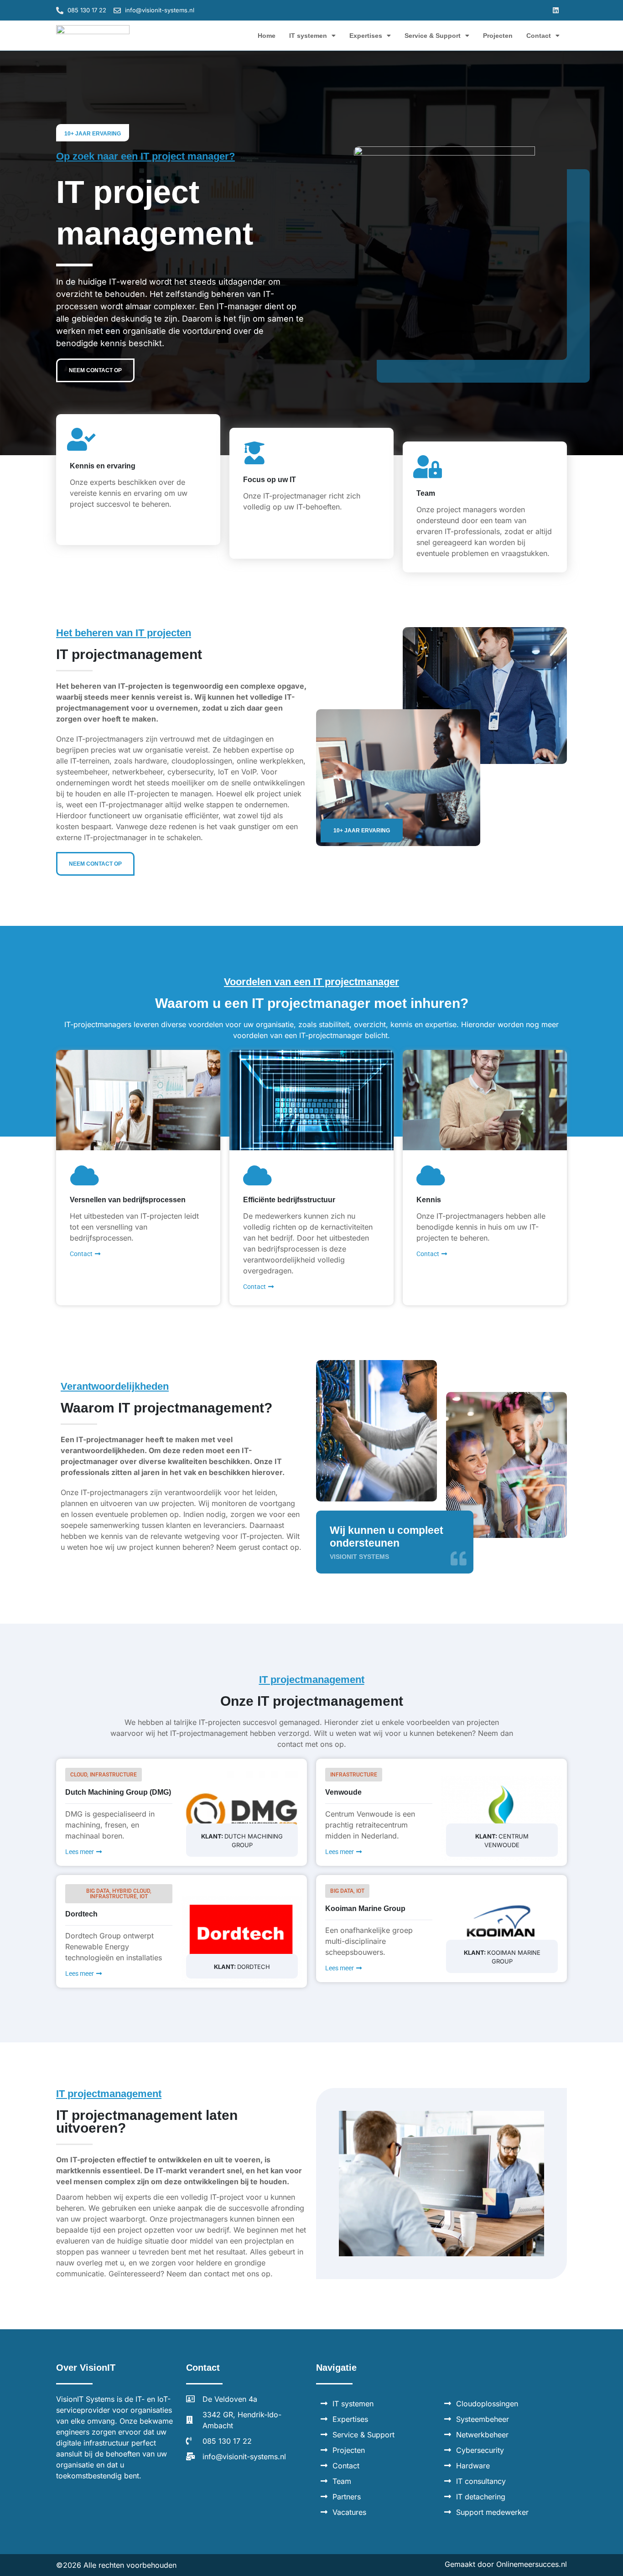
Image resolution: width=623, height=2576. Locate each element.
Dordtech (81, 1914)
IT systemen (308, 36)
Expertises (366, 36)
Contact (539, 36)
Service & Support (433, 36)
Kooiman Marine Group (365, 1909)
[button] (556, 10)
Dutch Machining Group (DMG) (118, 1792)
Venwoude (343, 1792)
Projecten (498, 36)
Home (267, 36)
